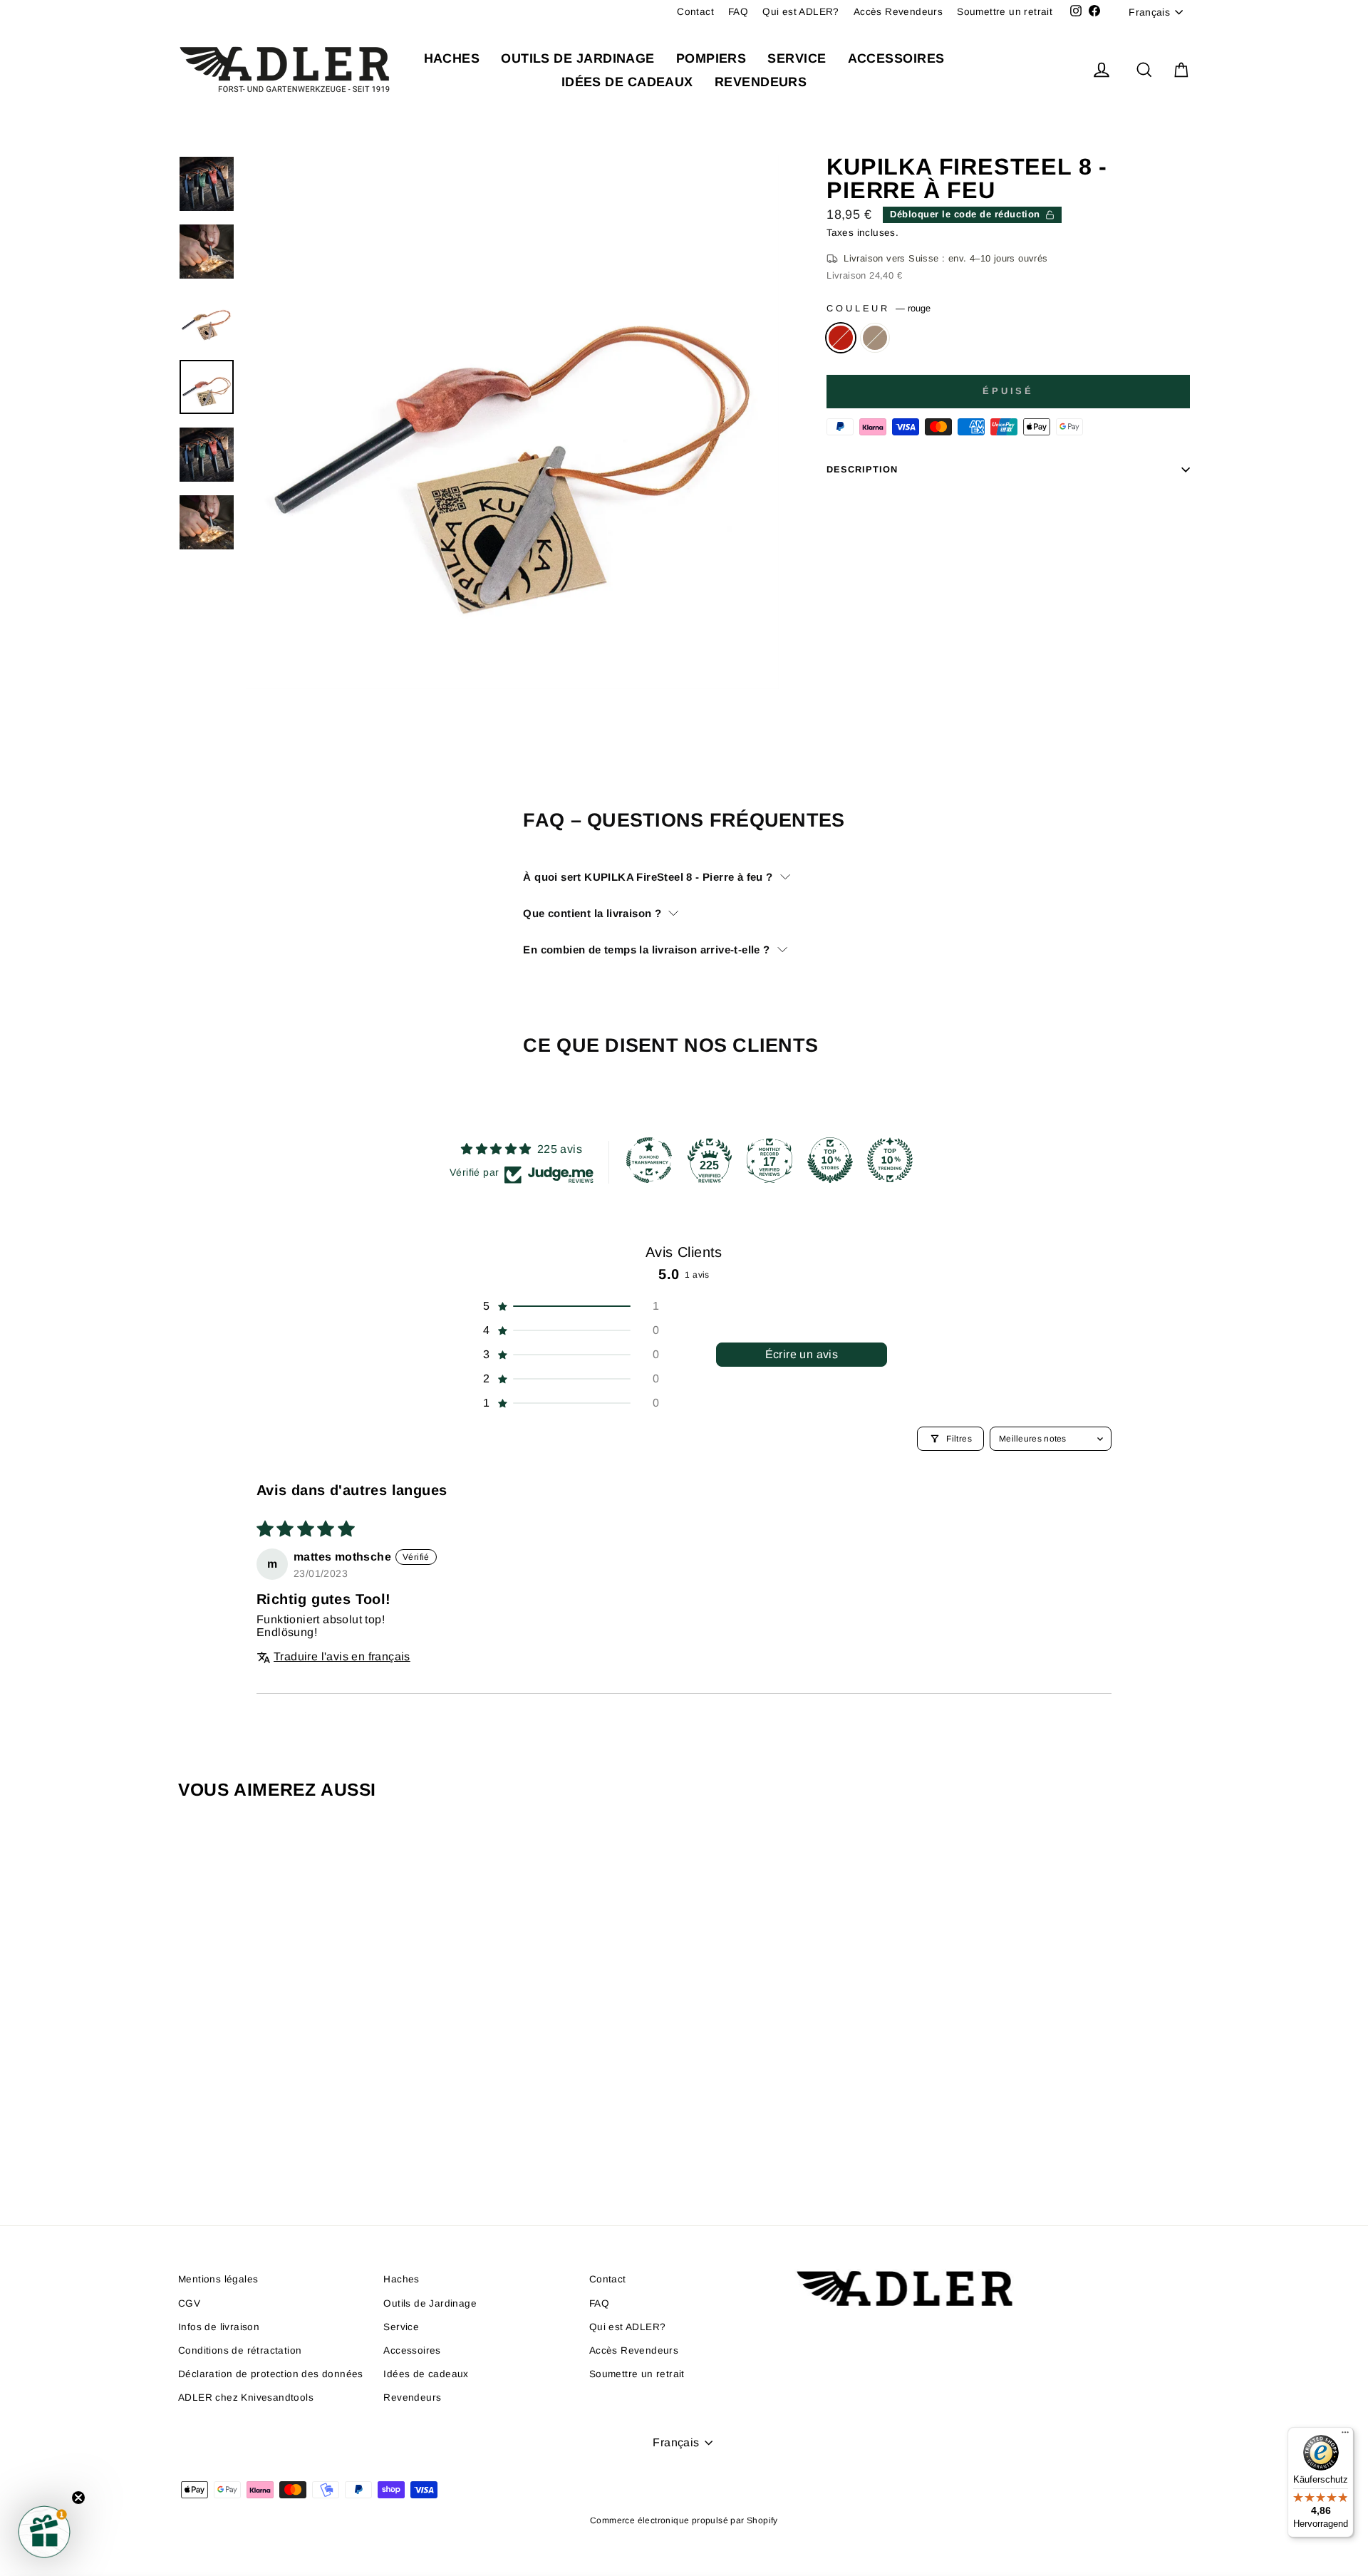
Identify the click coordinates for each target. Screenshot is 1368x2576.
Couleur (879, 308)
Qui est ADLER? (801, 12)
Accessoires (896, 58)
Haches (452, 58)
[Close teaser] (78, 2498)
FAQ (738, 12)
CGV (189, 2303)
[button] (570, 1306)
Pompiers (711, 58)
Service (797, 58)
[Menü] (1345, 2436)
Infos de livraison (219, 2327)
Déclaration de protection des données (271, 2374)
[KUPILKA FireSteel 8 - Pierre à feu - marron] (308, 2141)
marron (875, 338)
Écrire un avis (802, 1354)
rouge (841, 338)
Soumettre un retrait (1005, 12)
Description (862, 469)
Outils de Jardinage (578, 58)
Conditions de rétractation (240, 2350)
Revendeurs (761, 82)
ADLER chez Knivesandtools (246, 2397)
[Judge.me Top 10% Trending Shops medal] (890, 1160)
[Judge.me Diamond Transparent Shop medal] (649, 1160)
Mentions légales (218, 2279)
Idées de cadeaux (627, 82)
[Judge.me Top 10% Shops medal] (830, 1160)
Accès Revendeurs (898, 12)
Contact (695, 12)
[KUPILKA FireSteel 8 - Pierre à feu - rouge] (289, 2141)
